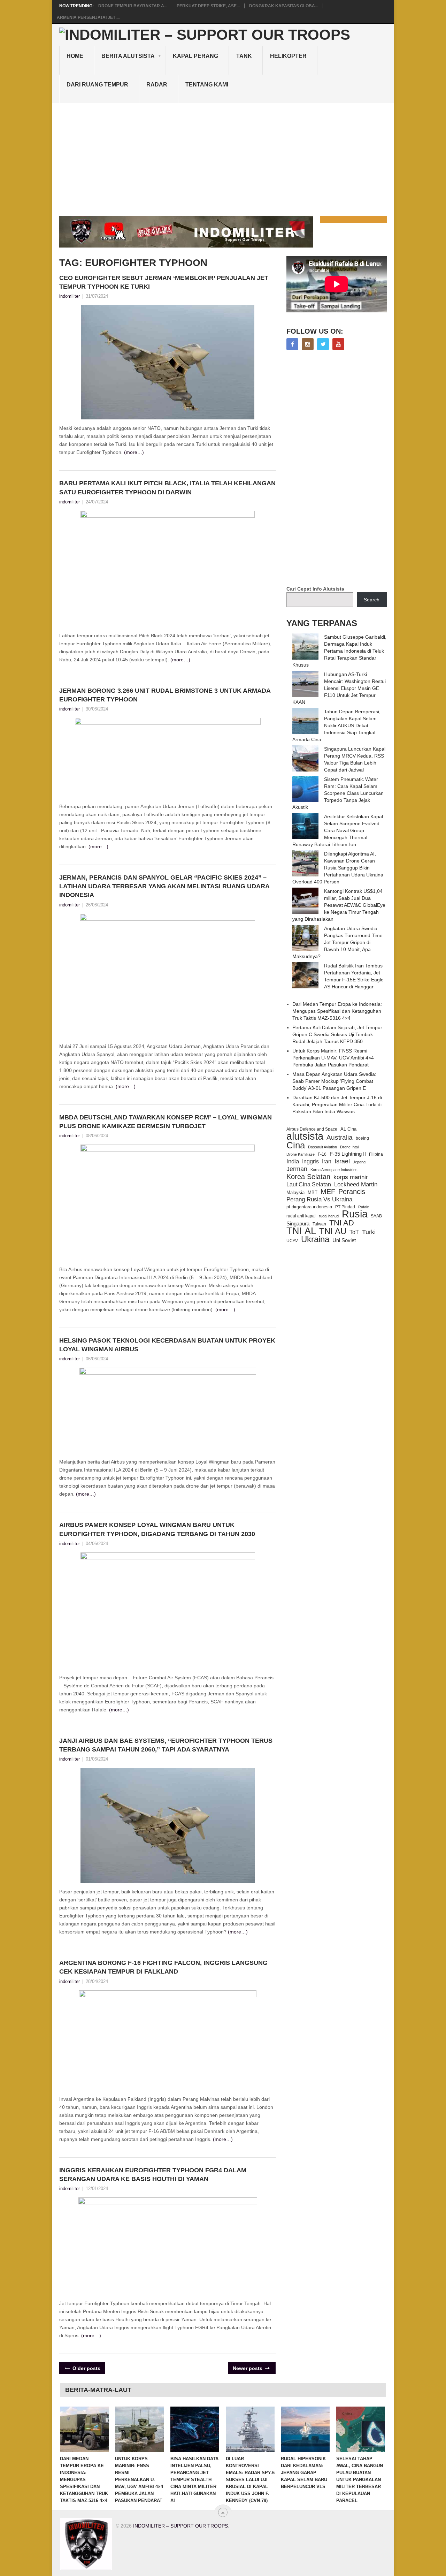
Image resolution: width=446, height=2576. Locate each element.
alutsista (305, 1136)
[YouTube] (338, 344)
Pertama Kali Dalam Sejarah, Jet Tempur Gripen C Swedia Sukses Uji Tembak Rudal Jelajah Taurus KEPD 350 (337, 1034)
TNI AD (342, 1223)
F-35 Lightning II (348, 1154)
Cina (296, 1145)
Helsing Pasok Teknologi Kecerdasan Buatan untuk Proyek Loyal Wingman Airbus (167, 1345)
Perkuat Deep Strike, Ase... (208, 6)
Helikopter (288, 56)
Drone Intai (349, 1147)
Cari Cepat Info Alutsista (315, 589)
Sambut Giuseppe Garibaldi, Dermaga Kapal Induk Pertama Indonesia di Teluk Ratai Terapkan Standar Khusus (339, 651)
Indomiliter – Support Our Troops (180, 2526)
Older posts (86, 2368)
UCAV (292, 1241)
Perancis (352, 1192)
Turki (369, 1232)
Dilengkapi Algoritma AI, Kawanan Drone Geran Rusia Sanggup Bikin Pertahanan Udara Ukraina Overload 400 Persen (338, 868)
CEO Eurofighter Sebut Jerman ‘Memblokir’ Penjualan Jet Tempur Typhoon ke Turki (164, 282)
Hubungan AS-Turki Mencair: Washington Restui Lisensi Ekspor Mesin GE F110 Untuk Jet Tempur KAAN (339, 688)
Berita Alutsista (128, 56)
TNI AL (301, 1231)
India (293, 1161)
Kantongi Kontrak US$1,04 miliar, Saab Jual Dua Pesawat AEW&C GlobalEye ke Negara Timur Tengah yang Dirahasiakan (339, 905)
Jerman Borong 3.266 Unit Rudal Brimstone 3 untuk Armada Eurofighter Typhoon (165, 695)
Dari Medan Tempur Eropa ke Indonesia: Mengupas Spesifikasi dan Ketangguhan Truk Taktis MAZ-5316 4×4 (337, 1011)
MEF (328, 1192)
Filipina (376, 1154)
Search (372, 600)
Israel (342, 1161)
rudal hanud (329, 1216)
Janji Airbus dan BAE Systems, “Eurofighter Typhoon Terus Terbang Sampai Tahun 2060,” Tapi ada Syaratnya (166, 1745)
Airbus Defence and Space (312, 1129)
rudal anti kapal (301, 1216)
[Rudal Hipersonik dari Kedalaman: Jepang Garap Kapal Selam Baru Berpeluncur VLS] (305, 2429)
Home (75, 56)
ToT (354, 1232)
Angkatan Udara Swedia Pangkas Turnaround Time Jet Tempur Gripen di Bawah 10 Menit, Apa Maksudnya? (337, 942)
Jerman (297, 1169)
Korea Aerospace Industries (334, 1170)
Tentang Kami (207, 85)
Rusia (355, 1214)
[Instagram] (308, 344)
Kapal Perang (195, 56)
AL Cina (348, 1129)
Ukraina (315, 1239)
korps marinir (351, 1177)
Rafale (364, 1207)
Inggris (310, 1161)
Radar (157, 85)
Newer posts (248, 2368)
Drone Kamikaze (301, 1154)
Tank (244, 56)
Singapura (298, 1224)
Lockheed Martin (356, 1184)
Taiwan (319, 1224)
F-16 (322, 1154)
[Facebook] (292, 344)
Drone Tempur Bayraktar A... (133, 6)
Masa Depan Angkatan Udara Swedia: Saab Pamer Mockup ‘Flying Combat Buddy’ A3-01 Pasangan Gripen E (334, 1081)
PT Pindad (345, 1207)
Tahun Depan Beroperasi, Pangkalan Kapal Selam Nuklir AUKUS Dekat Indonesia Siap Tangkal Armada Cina (336, 725)
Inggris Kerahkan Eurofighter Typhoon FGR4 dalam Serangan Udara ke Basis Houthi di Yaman (153, 2175)
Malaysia (295, 1192)
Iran (327, 1161)
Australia (340, 1138)
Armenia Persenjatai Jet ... (88, 17)
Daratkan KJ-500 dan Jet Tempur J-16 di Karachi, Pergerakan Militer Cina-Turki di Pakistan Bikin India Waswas (337, 1104)
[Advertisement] (223, 155)
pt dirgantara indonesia (309, 1207)
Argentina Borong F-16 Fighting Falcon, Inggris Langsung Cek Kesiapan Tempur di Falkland (163, 1967)
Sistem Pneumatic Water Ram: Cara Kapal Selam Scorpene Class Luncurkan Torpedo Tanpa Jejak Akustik (338, 793)
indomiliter (70, 296)
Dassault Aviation (322, 1147)
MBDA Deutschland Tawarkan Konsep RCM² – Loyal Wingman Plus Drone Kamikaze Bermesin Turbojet (166, 1122)
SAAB (376, 1216)
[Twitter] (323, 344)
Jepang (359, 1162)
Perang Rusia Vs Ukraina (319, 1199)
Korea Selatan (308, 1177)
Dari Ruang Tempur (97, 85)
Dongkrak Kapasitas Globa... (284, 6)
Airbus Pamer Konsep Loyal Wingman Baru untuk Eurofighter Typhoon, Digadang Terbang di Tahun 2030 (157, 1529)
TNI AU (333, 1231)
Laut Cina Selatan (309, 1184)
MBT (313, 1192)
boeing (362, 1138)
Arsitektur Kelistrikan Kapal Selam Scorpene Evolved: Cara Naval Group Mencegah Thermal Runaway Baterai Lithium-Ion (338, 830)
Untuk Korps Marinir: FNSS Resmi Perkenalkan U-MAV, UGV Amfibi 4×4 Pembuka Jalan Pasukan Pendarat (333, 1058)
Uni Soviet (344, 1240)
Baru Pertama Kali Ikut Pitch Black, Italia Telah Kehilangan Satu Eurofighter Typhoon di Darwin (167, 488)
